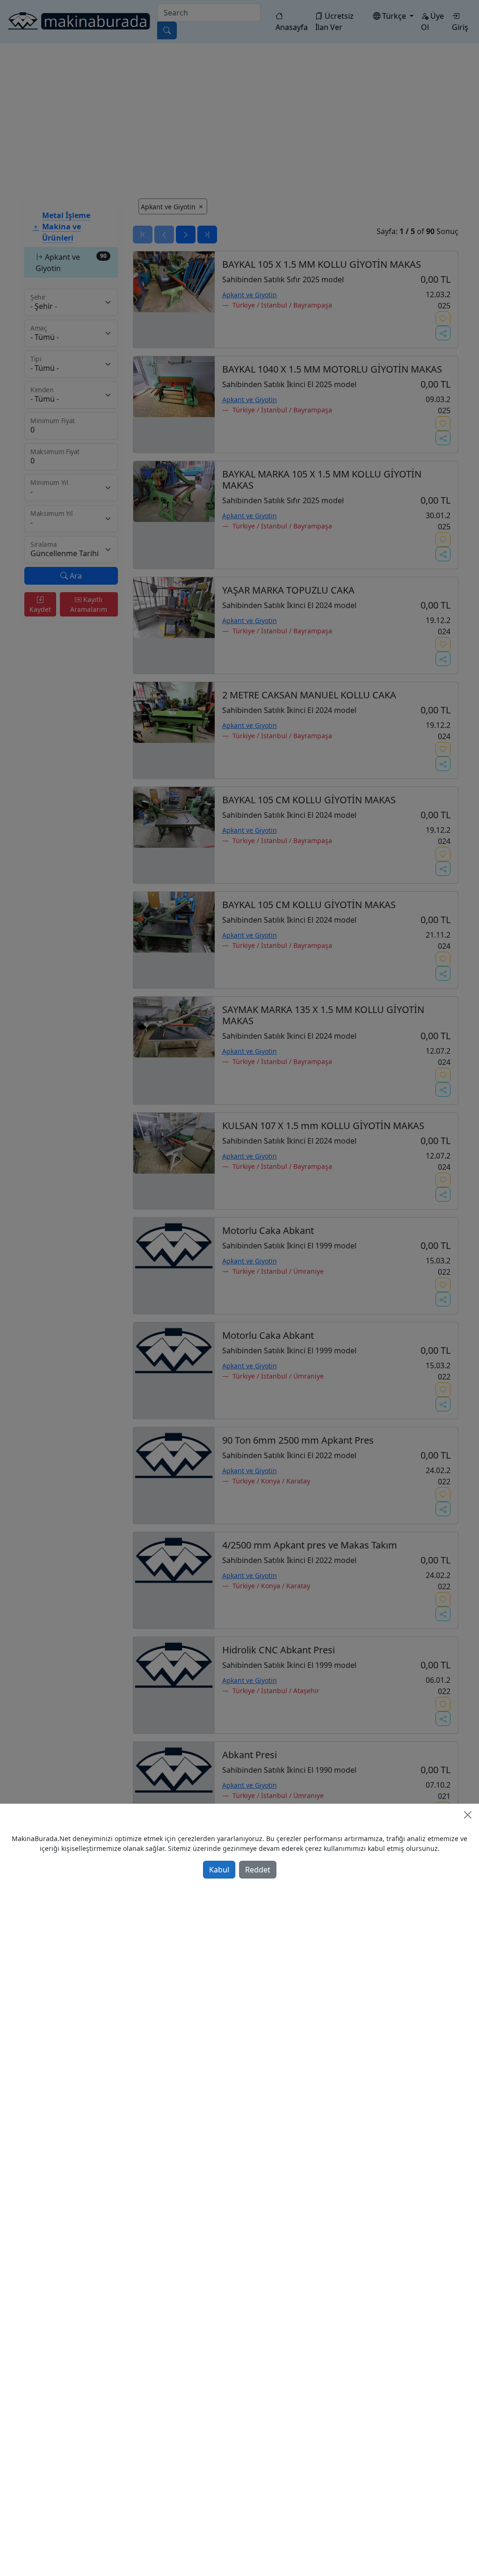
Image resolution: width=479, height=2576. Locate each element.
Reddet (258, 1870)
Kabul (219, 1870)
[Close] (468, 1815)
